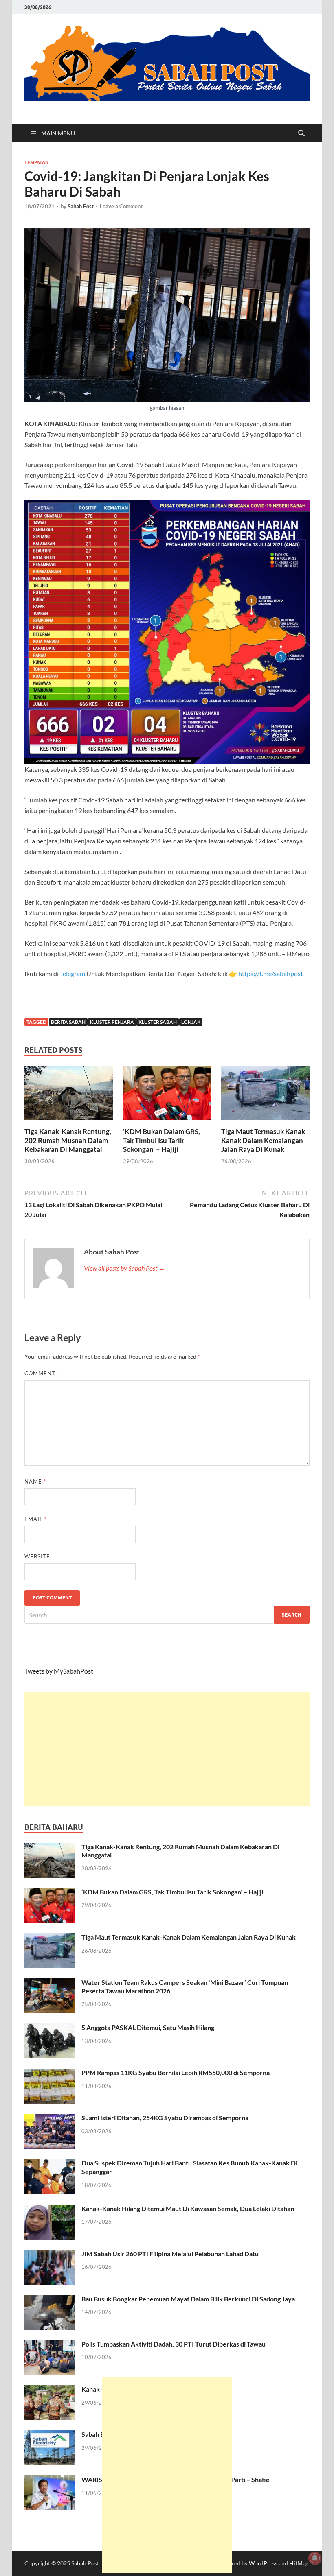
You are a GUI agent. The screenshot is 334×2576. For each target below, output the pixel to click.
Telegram (73, 973)
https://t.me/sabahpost (271, 973)
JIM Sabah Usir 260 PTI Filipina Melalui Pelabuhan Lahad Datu (170, 2254)
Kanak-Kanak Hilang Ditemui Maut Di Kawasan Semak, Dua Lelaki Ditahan (188, 2208)
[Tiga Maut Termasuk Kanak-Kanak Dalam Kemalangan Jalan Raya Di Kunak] (265, 1095)
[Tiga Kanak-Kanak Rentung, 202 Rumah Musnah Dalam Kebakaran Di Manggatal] (69, 1095)
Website (37, 1556)
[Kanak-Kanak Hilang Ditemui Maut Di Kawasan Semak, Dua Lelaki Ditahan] (50, 2209)
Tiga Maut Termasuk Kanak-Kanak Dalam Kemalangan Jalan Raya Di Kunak (264, 1140)
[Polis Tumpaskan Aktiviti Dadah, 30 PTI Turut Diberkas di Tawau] (50, 2345)
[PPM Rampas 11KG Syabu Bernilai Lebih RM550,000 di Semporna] (50, 2073)
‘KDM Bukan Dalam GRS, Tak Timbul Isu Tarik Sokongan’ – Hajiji (162, 1140)
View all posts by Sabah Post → (124, 1268)
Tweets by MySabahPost (59, 1671)
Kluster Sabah (158, 1022)
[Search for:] (167, 1615)
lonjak (191, 1022)
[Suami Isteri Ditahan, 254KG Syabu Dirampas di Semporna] (50, 2118)
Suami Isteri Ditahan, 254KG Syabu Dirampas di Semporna (165, 2118)
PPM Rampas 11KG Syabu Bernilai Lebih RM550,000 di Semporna (176, 2072)
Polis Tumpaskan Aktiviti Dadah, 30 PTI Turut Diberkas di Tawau (174, 2344)
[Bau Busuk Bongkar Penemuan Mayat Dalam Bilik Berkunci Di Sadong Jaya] (50, 2300)
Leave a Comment (121, 206)
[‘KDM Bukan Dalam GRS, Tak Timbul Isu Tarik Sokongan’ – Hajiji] (167, 1095)
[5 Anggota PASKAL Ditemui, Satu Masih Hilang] (50, 2028)
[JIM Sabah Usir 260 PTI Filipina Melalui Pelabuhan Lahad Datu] (50, 2254)
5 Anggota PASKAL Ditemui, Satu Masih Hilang (148, 2027)
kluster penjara (112, 1022)
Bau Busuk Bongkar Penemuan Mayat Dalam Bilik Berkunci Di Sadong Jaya (188, 2299)
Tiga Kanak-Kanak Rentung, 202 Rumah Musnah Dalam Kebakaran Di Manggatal (68, 1140)
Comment (42, 1373)
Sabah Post (81, 206)
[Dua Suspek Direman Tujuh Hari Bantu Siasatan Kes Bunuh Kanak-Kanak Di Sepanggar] (50, 2164)
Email (36, 1519)
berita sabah (68, 1022)
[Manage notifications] (315, 2558)
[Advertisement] (167, 1749)
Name (35, 1481)
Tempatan (36, 162)
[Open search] (301, 133)
